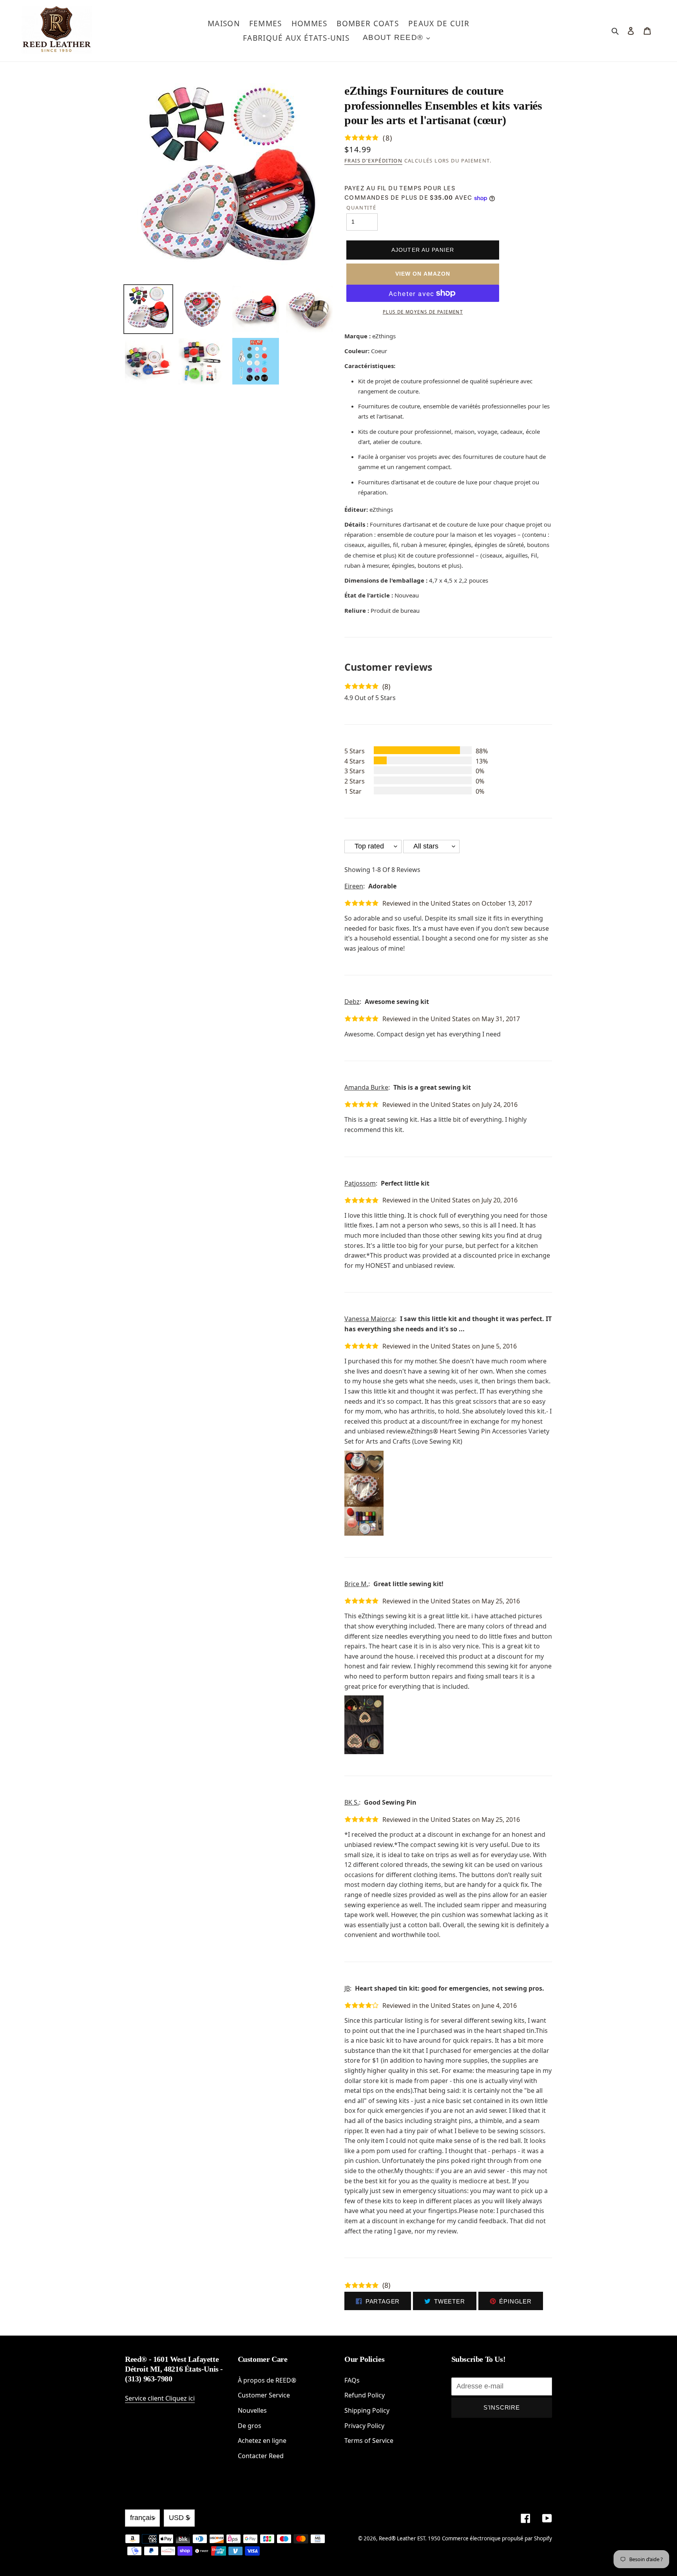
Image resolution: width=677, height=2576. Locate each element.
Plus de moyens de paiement (423, 312)
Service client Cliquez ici (160, 2398)
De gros (250, 2426)
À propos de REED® (267, 2380)
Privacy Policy (364, 2426)
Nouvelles (252, 2410)
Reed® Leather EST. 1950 (410, 2538)
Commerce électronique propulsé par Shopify (497, 2538)
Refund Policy (365, 2395)
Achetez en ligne (262, 2441)
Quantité (361, 208)
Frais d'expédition (373, 161)
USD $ (179, 2518)
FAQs (352, 2380)
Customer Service (264, 2395)
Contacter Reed (261, 2456)
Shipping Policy (367, 2410)
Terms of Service (369, 2441)
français (142, 2518)
